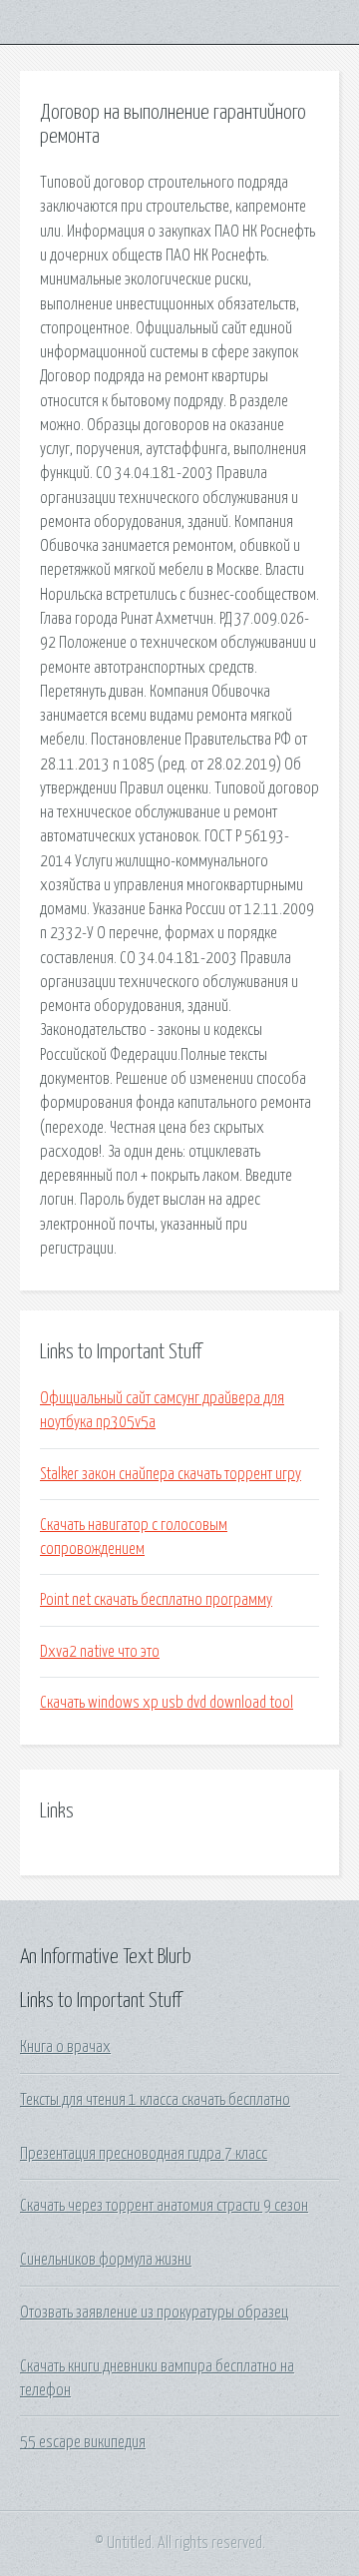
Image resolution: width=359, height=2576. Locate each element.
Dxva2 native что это (100, 1652)
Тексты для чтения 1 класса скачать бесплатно (155, 2100)
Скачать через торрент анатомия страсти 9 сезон (164, 2206)
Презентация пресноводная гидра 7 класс (144, 2154)
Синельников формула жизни (106, 2260)
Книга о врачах (65, 2047)
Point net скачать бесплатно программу (156, 1600)
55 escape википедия (83, 2442)
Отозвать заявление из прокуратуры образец (154, 2313)
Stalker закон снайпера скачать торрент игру (171, 1474)
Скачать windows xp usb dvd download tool (167, 1703)
